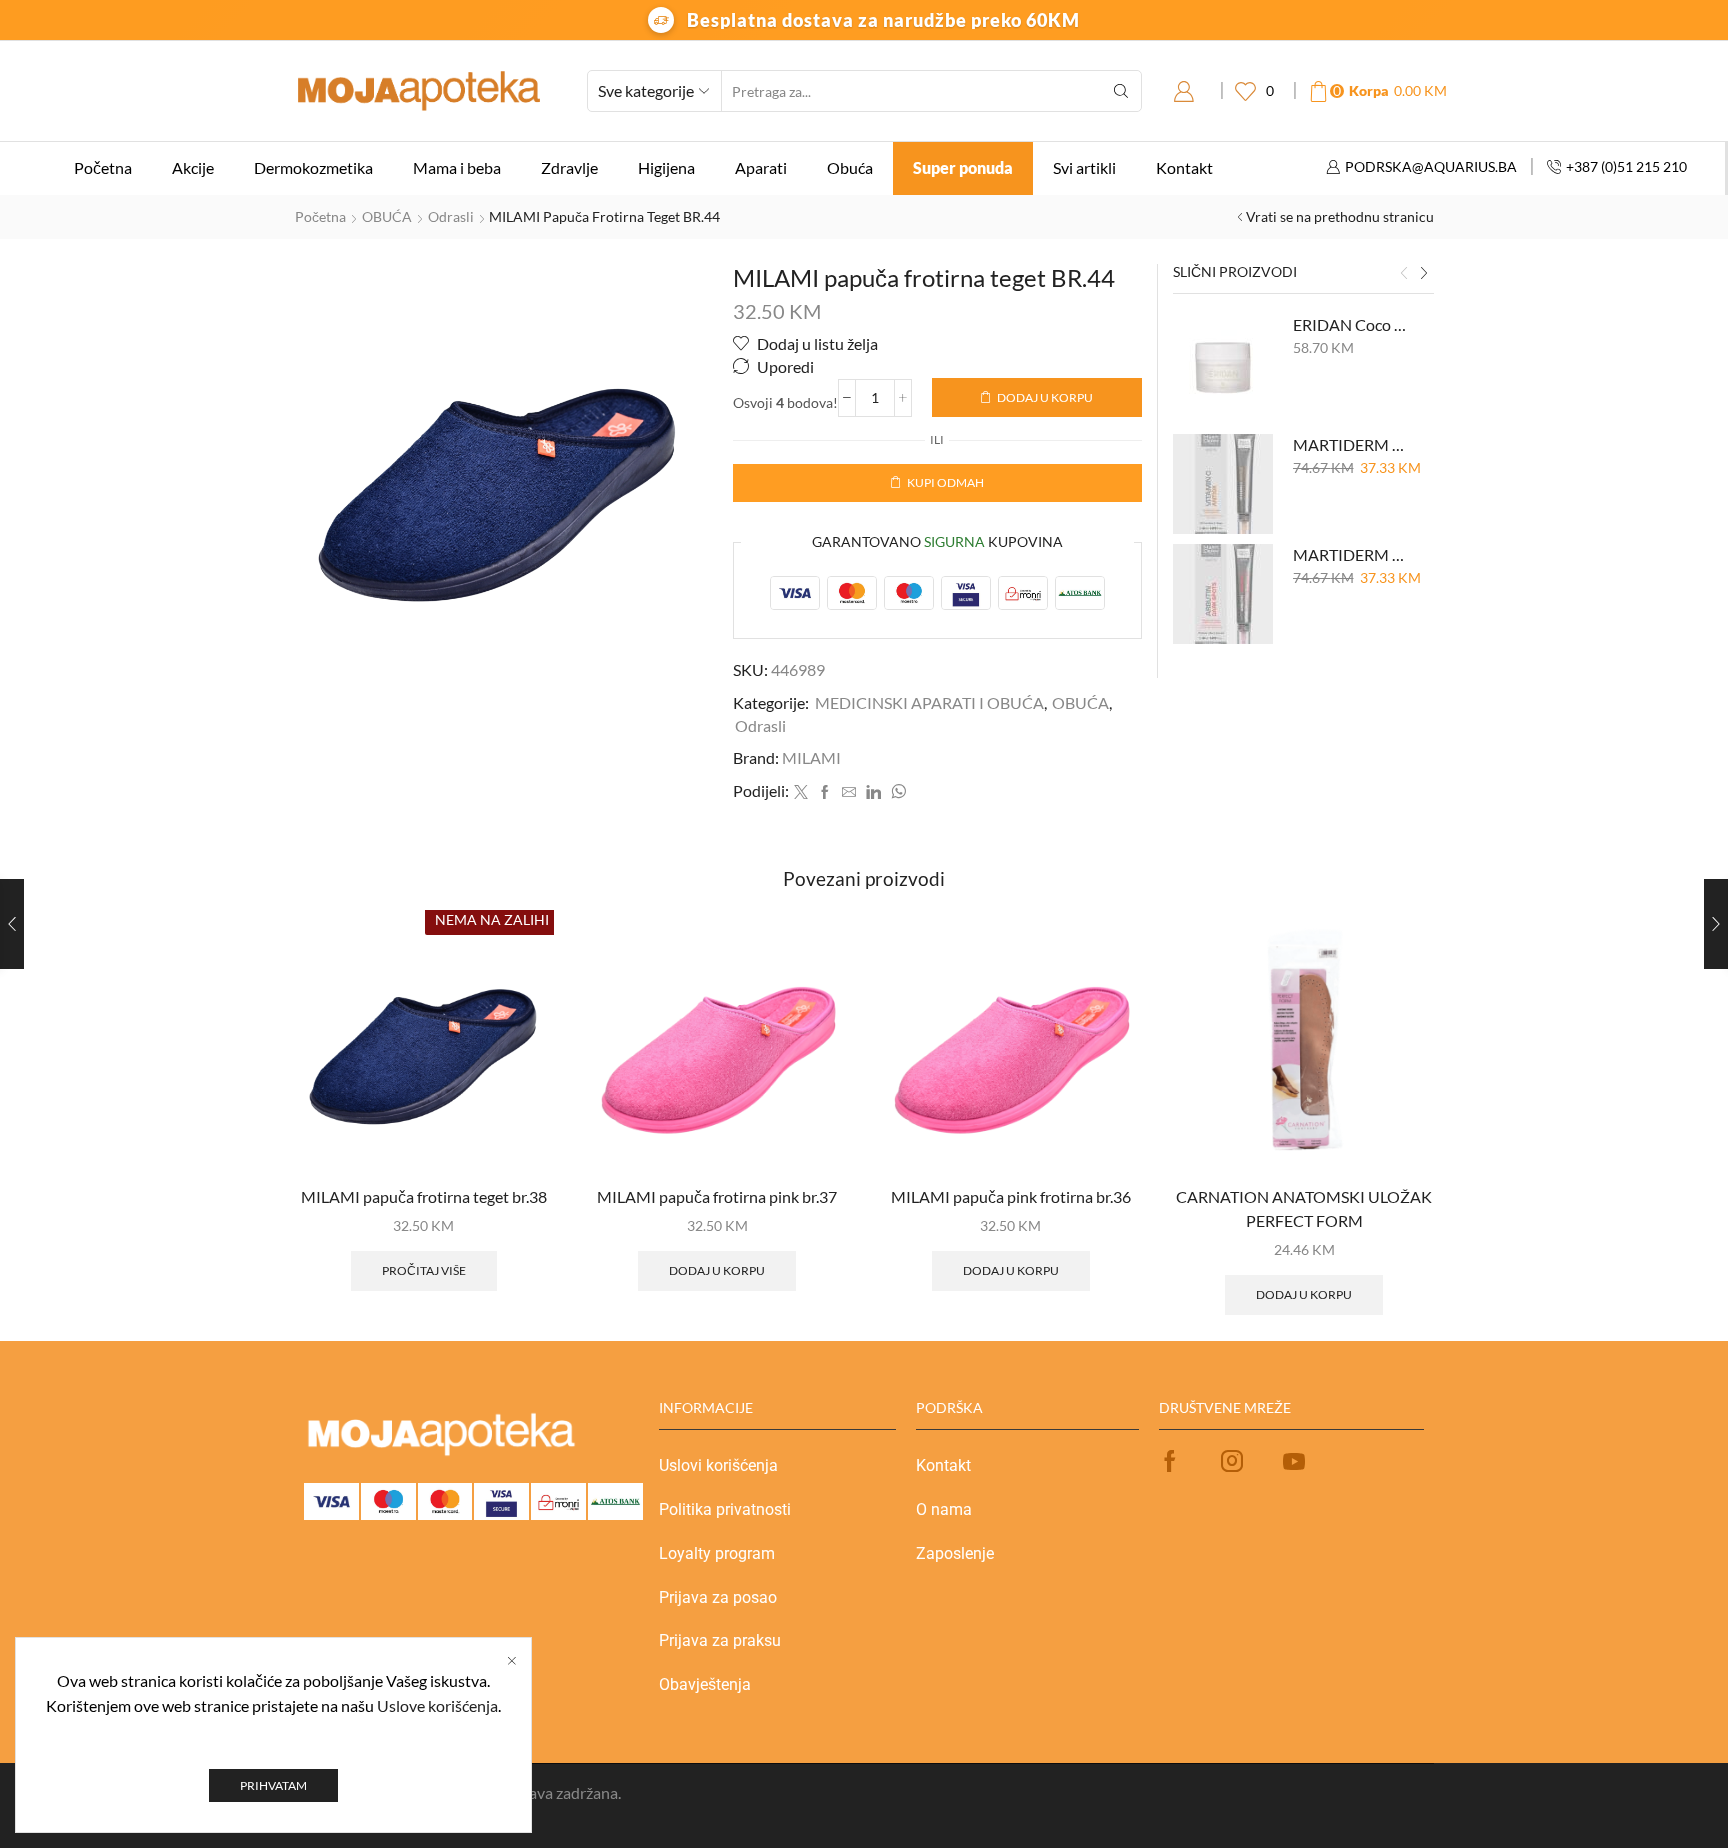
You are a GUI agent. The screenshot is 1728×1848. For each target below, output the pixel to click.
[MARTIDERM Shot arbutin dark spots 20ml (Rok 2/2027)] (1223, 594)
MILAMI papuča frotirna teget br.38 (424, 1196)
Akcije (193, 167)
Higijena (666, 167)
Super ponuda (963, 167)
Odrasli (451, 216)
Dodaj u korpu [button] (717, 1270)
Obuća (850, 167)
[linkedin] (873, 792)
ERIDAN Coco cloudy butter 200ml (1351, 324)
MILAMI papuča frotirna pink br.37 (717, 1196)
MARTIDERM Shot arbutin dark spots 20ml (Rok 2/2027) (1351, 554)
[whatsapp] (896, 792)
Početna (103, 167)
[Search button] (1121, 91)
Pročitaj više (424, 1270)
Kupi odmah (945, 482)
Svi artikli (1084, 167)
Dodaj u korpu (1045, 397)
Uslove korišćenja (437, 1705)
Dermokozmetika (313, 167)
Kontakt (1184, 167)
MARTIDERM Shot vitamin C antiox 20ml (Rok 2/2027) (1351, 444)
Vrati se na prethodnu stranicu (1340, 216)
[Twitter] (801, 792)
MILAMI (811, 757)
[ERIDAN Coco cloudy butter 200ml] (1223, 364)
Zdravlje (569, 167)
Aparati (761, 167)
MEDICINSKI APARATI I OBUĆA (929, 702)
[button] (1404, 274)
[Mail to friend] (849, 792)
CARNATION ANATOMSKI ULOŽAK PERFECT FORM (1304, 1208)
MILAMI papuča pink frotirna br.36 (1011, 1196)
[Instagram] (1232, 1461)
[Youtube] (1294, 1461)
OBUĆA (387, 216)
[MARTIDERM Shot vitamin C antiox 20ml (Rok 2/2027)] (1223, 484)
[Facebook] (825, 792)
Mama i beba (457, 167)
